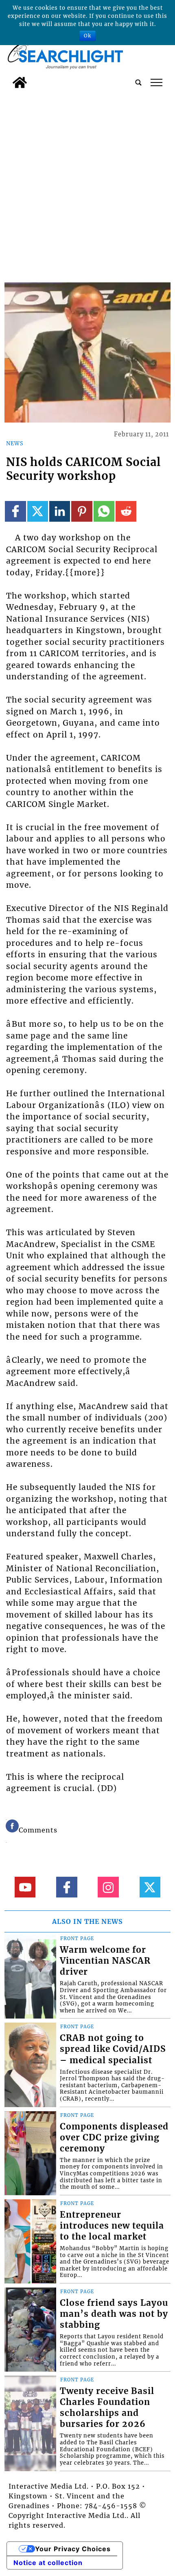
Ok (87, 36)
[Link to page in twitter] (38, 511)
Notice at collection (48, 2563)
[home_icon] (20, 82)
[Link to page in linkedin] (60, 511)
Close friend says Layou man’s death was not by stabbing (114, 2314)
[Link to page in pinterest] (82, 511)
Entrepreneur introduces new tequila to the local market (112, 2226)
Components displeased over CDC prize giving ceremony (114, 2138)
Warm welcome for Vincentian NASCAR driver (105, 1961)
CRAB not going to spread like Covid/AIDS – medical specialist (113, 2049)
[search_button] (138, 82)
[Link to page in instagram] (108, 1887)
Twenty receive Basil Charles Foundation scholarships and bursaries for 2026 (107, 2408)
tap (156, 82)
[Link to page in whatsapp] (104, 511)
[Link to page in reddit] (126, 511)
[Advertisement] (87, 184)
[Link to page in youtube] (25, 1887)
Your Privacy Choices (73, 2549)
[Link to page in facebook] (15, 511)
